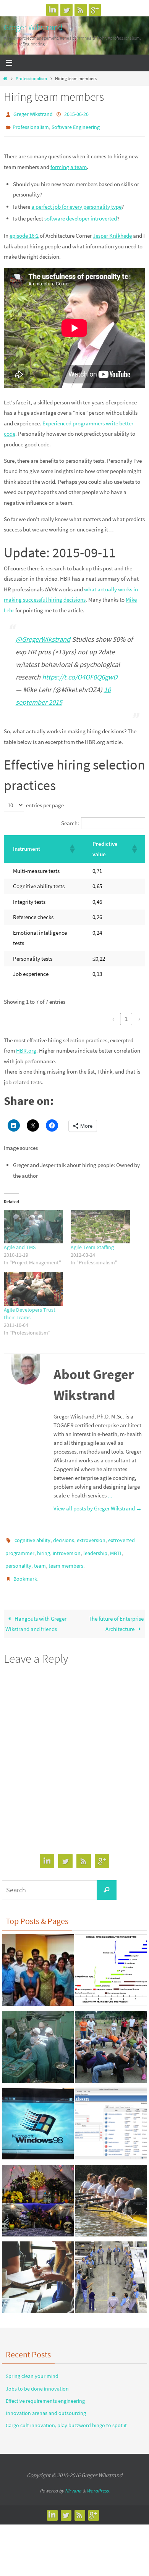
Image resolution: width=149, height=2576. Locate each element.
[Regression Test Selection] (111, 2115)
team (40, 1558)
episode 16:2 (24, 232)
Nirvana (73, 2480)
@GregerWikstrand (43, 636)
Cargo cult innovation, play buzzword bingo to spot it (66, 2415)
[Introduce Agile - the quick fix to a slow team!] (111, 2192)
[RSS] (81, 10)
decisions (64, 1536)
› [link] (139, 1015)
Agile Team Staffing (92, 1244)
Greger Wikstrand (33, 27)
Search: (70, 820)
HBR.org (26, 1047)
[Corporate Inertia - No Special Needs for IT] (38, 2115)
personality (18, 1558)
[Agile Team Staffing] (100, 1223)
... (110, 1492)
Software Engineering (76, 125)
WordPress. (98, 2480)
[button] (72, 845)
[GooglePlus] (95, 10)
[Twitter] (66, 10)
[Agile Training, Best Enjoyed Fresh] (111, 2268)
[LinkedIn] (52, 10)
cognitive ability (32, 1536)
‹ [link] (113, 1015)
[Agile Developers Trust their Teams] (33, 1286)
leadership (95, 1547)
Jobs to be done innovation (37, 2378)
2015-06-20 (76, 114)
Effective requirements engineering (45, 2390)
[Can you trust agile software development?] (111, 2038)
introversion (67, 1547)
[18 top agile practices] (38, 2192)
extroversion (91, 1536)
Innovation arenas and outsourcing (46, 2402)
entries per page (45, 802)
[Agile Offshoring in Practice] (38, 1961)
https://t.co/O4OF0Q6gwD (80, 674)
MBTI (116, 1547)
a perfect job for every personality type (76, 203)
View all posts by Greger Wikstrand (98, 1505)
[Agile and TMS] (33, 1223)
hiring (44, 1547)
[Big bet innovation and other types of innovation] (38, 2268)
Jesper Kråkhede (112, 232)
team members (66, 1558)
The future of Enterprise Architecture (116, 1613)
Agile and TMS (20, 1244)
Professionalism (31, 78)
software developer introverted (81, 215)
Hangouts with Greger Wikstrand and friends (36, 1613)
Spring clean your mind (32, 2366)
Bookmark (25, 1570)
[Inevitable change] (111, 1961)
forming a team (69, 163)
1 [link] (126, 1015)
